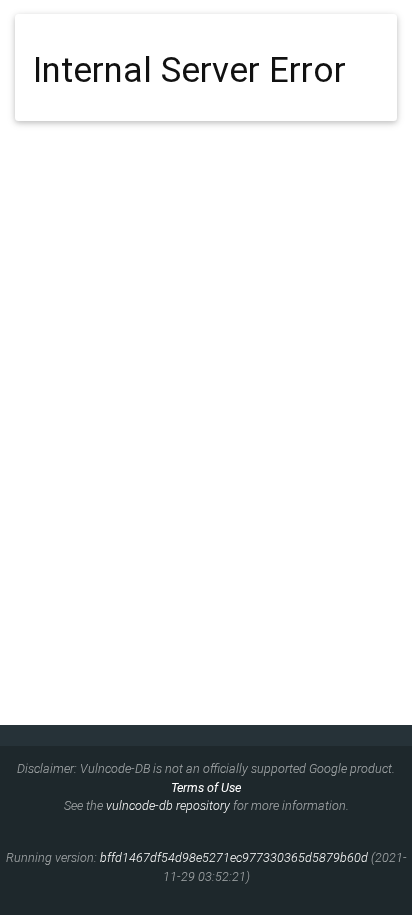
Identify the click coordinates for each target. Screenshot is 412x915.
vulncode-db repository (168, 805)
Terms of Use (206, 787)
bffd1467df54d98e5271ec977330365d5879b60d (234, 857)
